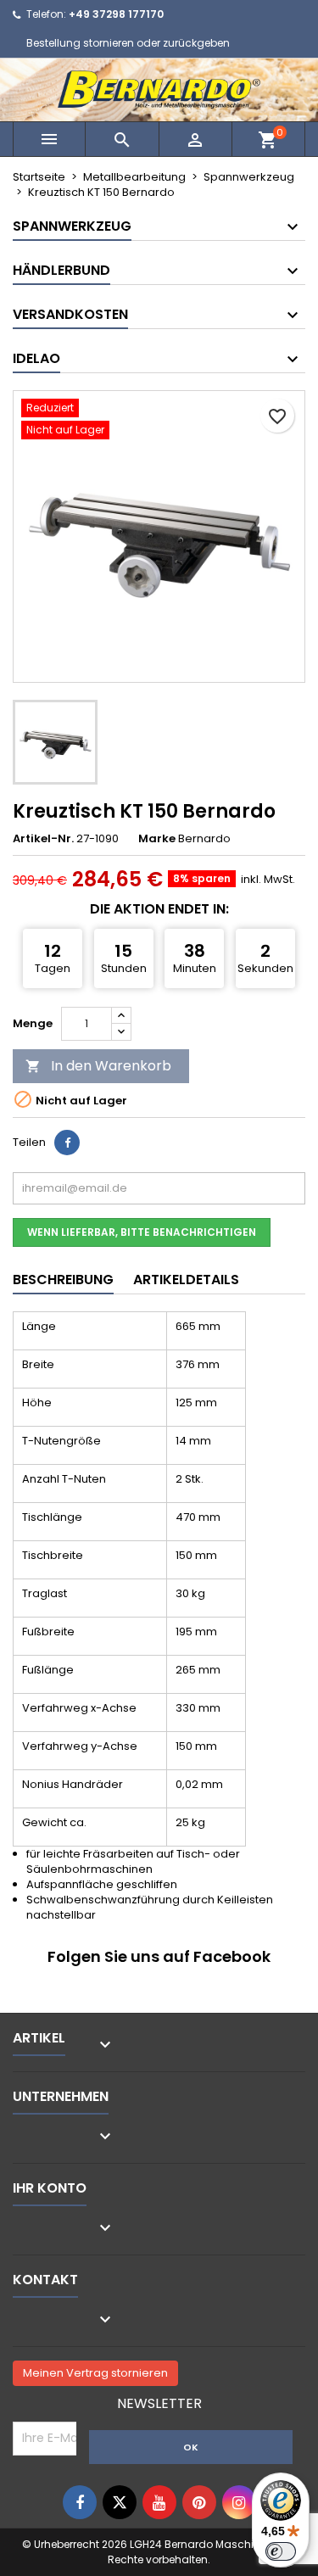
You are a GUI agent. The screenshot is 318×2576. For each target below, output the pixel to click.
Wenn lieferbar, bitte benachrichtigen (142, 1232)
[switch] (281, 2551)
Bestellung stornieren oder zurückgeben (128, 43)
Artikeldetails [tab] (186, 1280)
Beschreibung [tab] (63, 1280)
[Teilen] (67, 1143)
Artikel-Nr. (43, 839)
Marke (157, 839)
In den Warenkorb (98, 1066)
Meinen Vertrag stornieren (95, 2373)
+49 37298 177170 (116, 14)
